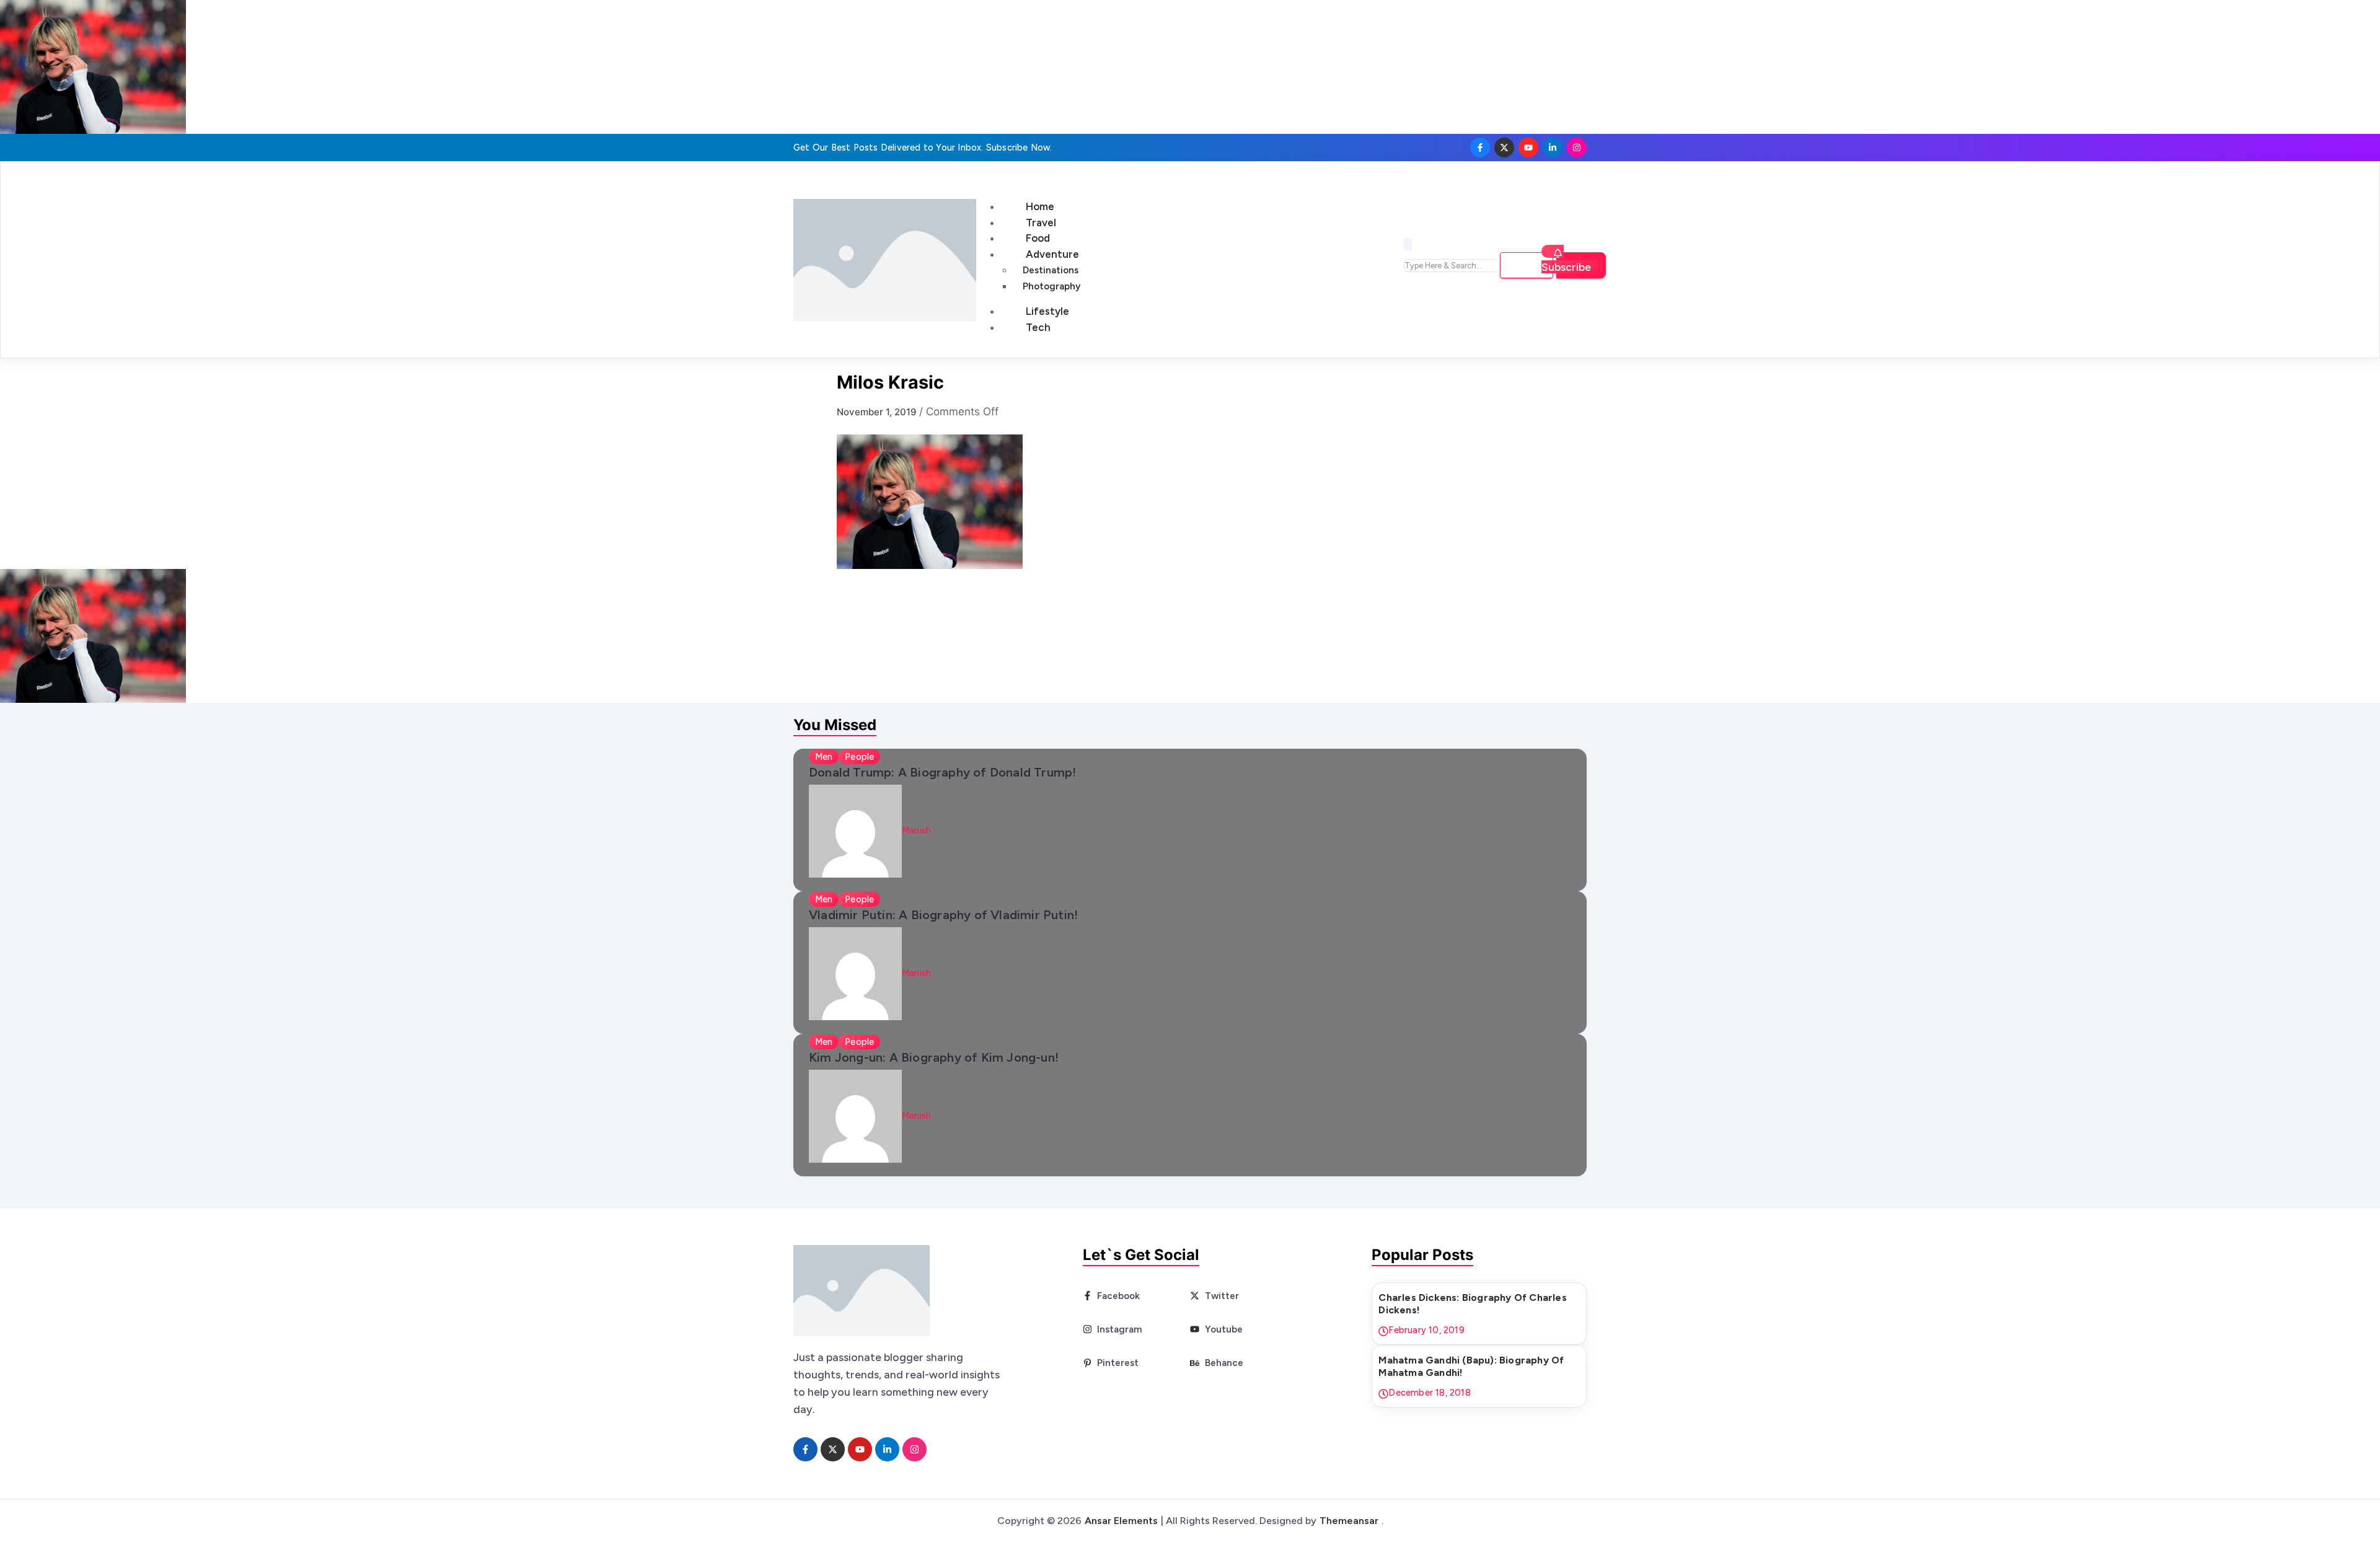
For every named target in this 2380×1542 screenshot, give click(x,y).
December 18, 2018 (1429, 1393)
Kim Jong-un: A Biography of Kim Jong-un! (934, 1057)
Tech (1038, 327)
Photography (1051, 286)
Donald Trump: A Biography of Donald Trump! (942, 772)
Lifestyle (1047, 311)
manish (916, 830)
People (859, 757)
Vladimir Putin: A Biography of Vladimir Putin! (943, 915)
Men (824, 757)
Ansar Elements (1121, 1521)
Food (1038, 238)
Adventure (1052, 254)
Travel (1041, 222)
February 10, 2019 (1426, 1330)
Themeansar (1349, 1521)
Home (1040, 206)
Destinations (1051, 270)
